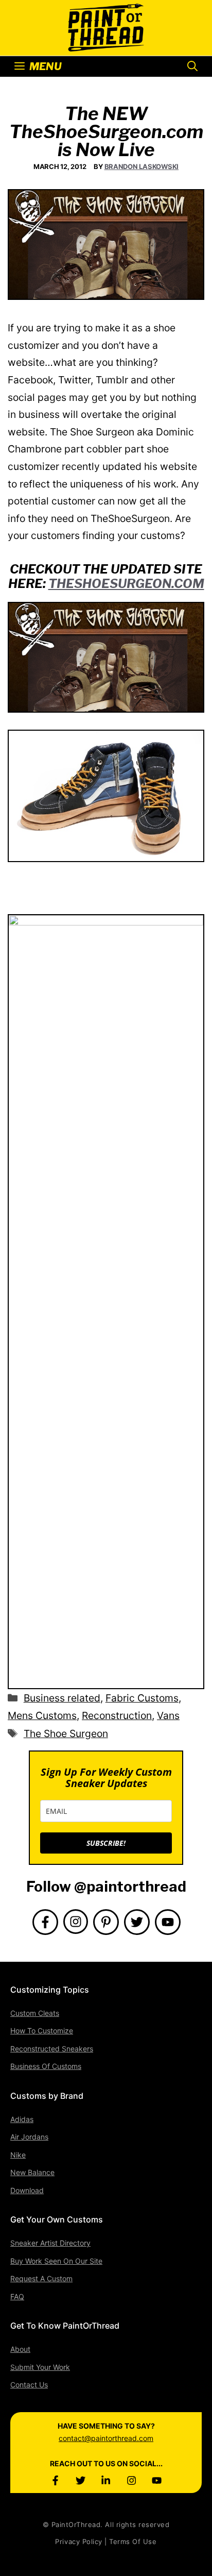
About (20, 2349)
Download (27, 2190)
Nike (18, 2155)
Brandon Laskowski (142, 166)
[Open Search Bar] (192, 66)
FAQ (17, 2296)
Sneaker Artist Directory (50, 2243)
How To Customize (42, 2031)
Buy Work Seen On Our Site (56, 2261)
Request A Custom (41, 2278)
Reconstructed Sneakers (52, 2049)
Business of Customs (46, 2066)
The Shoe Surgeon (66, 1733)
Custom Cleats (35, 2013)
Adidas (22, 2119)
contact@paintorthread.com (106, 2438)
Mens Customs (42, 1715)
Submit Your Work (40, 2367)
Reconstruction (117, 1715)
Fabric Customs (142, 1698)
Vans (168, 1715)
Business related (62, 1698)
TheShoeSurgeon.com (126, 584)
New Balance (32, 2172)
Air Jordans (29, 2137)
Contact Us (29, 2385)
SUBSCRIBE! (106, 1843)
